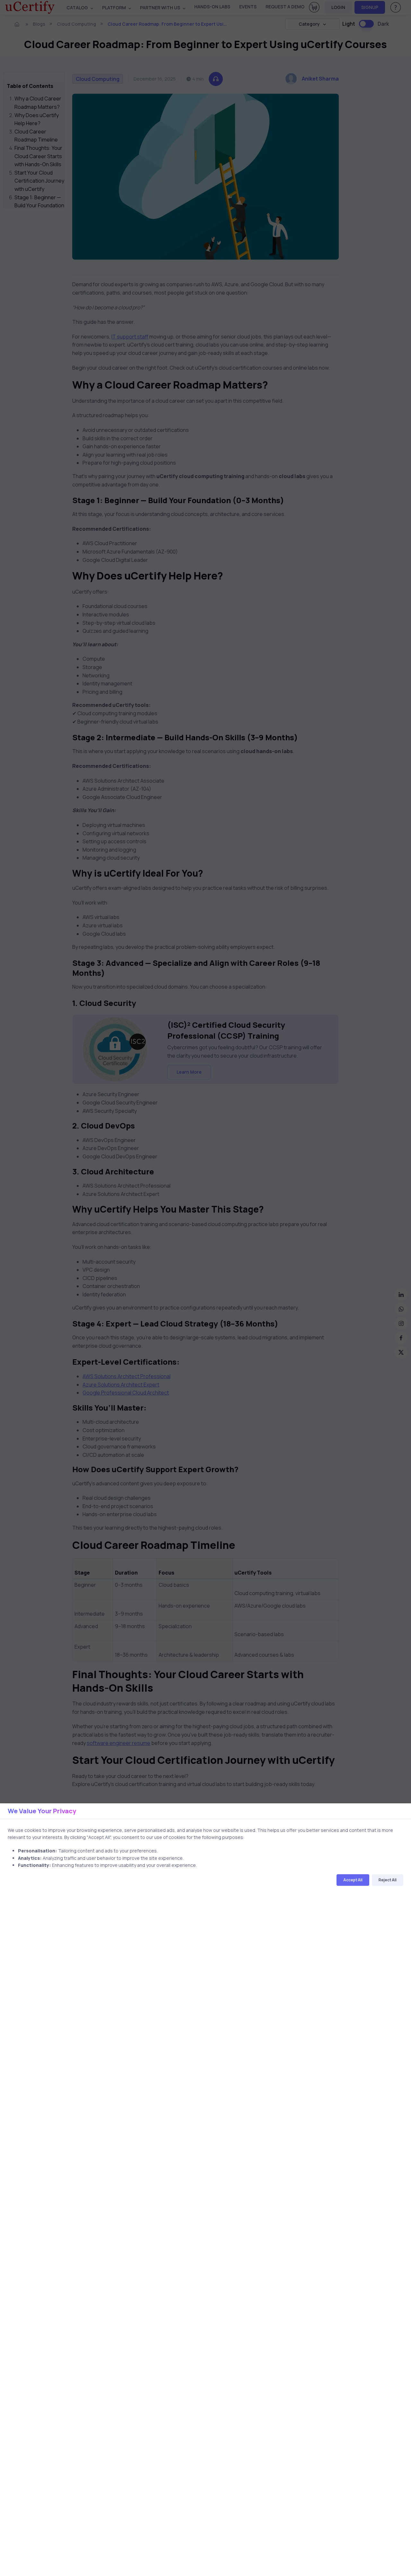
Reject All (388, 1880)
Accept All (353, 1880)
